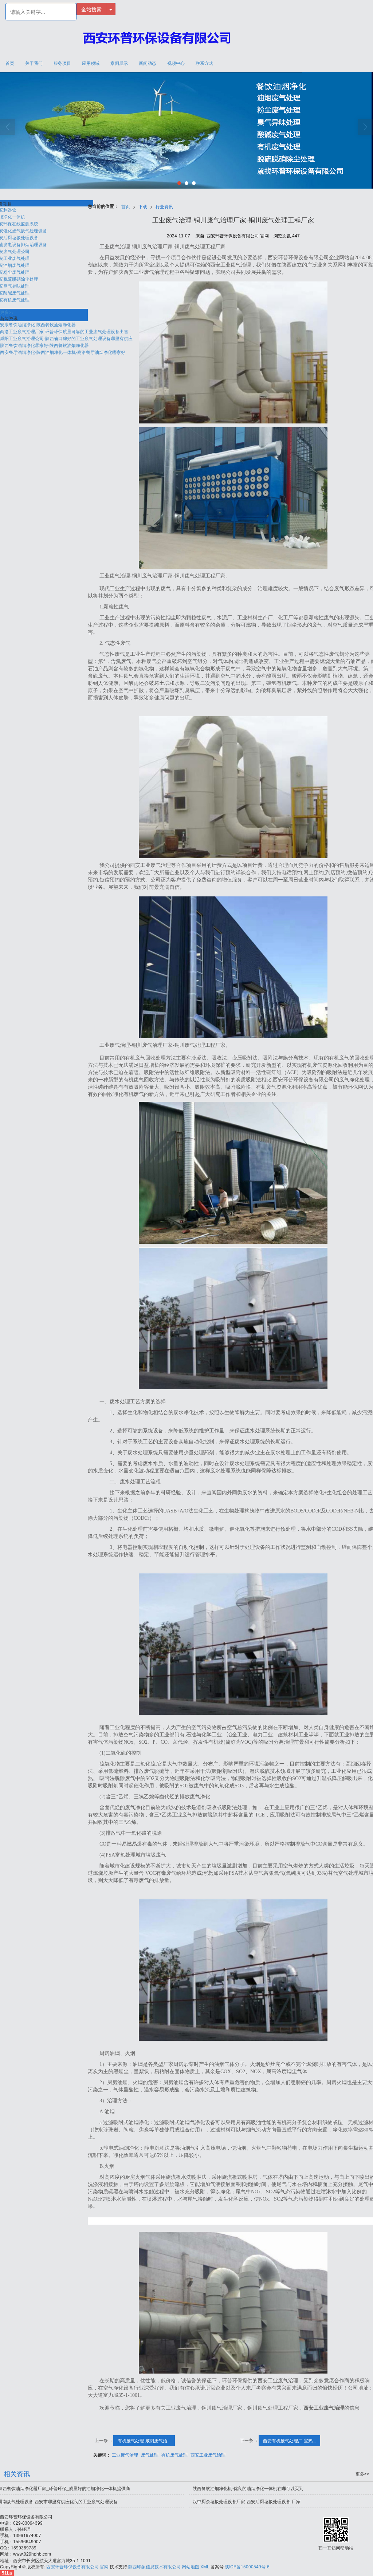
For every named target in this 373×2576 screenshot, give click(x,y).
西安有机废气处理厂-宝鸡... (289, 2440)
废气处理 (150, 2455)
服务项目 (62, 63)
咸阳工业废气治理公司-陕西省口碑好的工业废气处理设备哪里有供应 (66, 338)
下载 (143, 206)
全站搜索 (91, 9)
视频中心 (176, 63)
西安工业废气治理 (208, 2455)
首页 (10, 63)
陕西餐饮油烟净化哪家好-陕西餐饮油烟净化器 (44, 345)
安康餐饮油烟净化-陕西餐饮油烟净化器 (38, 324)
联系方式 (204, 63)
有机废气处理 (174, 2455)
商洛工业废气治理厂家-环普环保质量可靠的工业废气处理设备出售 (64, 331)
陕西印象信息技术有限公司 (154, 2566)
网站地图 (191, 2566)
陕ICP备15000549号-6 (247, 2566)
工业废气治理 (125, 2455)
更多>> (7, 312)
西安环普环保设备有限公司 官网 (77, 2566)
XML (205, 2566)
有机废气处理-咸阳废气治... (144, 2440)
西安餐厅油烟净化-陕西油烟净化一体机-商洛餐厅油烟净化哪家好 (63, 352)
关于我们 (34, 63)
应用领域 (91, 63)
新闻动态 (148, 63)
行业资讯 (164, 206)
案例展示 (119, 63)
